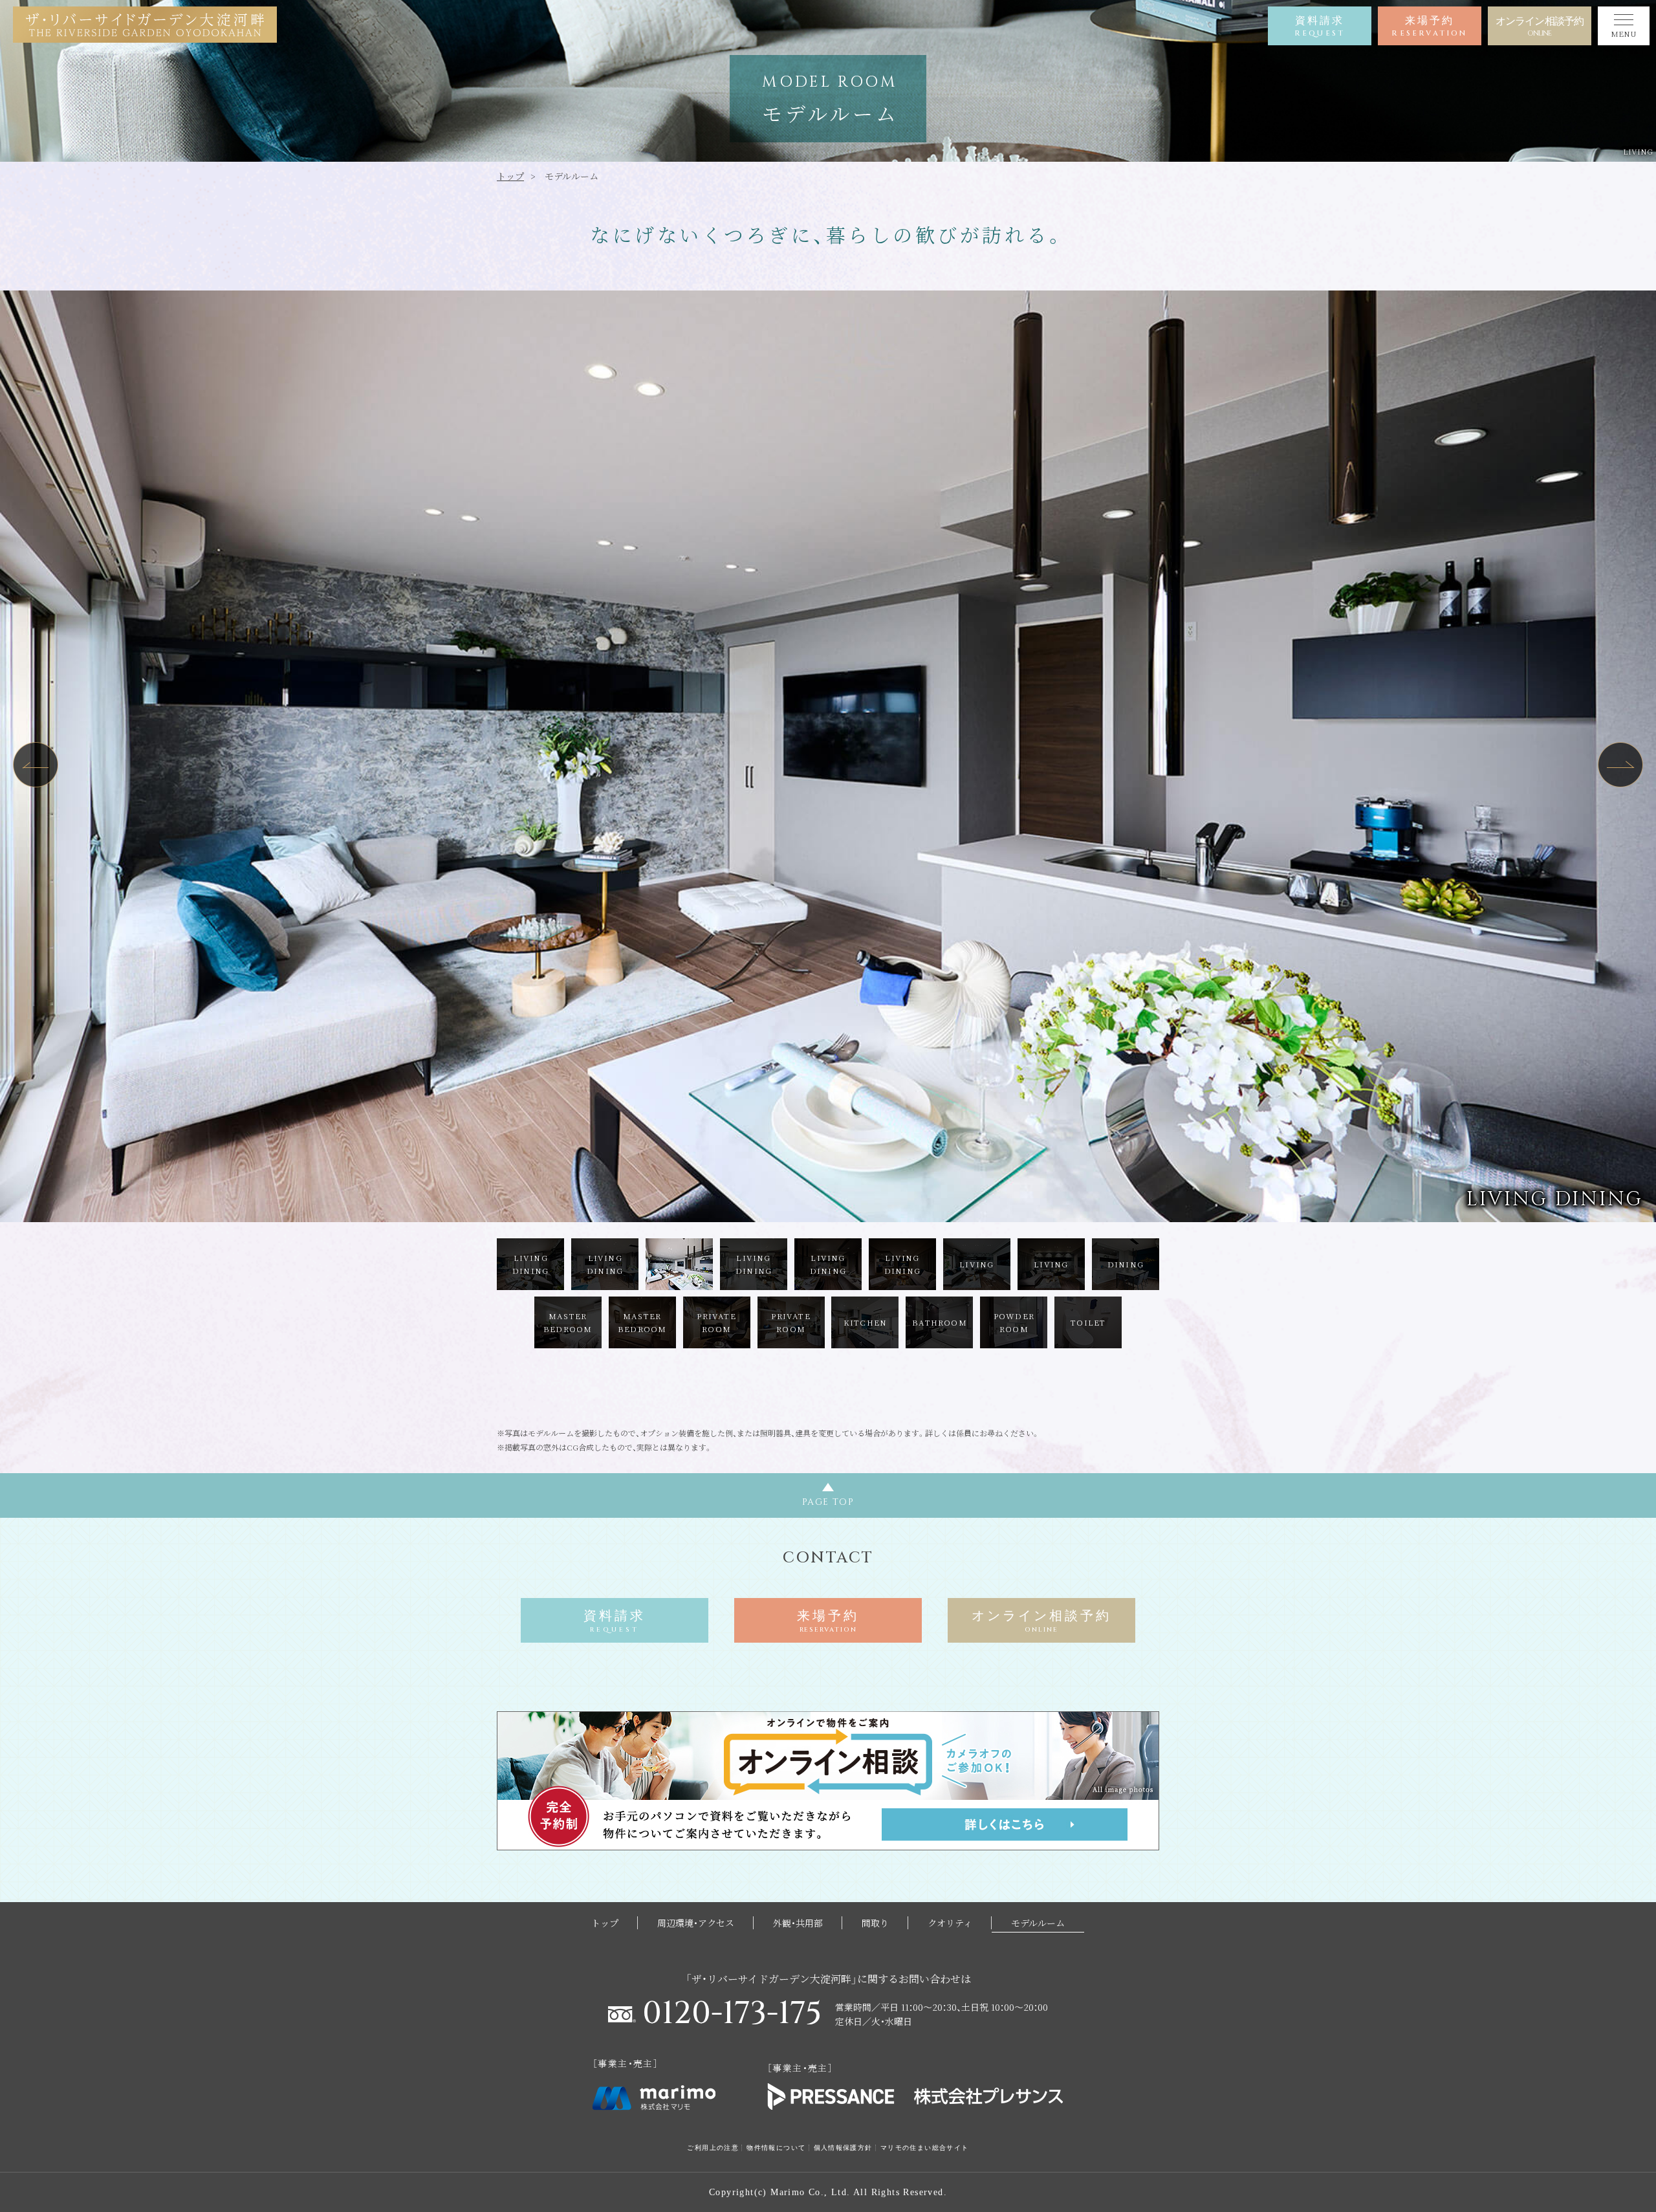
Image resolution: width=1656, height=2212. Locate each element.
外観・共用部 (798, 1923)
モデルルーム (1038, 1923)
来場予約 (1429, 27)
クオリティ (950, 1923)
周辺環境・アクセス (696, 1923)
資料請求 (1320, 27)
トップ (510, 176)
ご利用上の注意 (713, 2148)
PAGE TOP (828, 1502)
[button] (36, 765)
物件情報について (776, 2148)
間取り (875, 1923)
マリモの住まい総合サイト (925, 2148)
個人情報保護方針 (843, 2148)
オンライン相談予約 (1540, 27)
